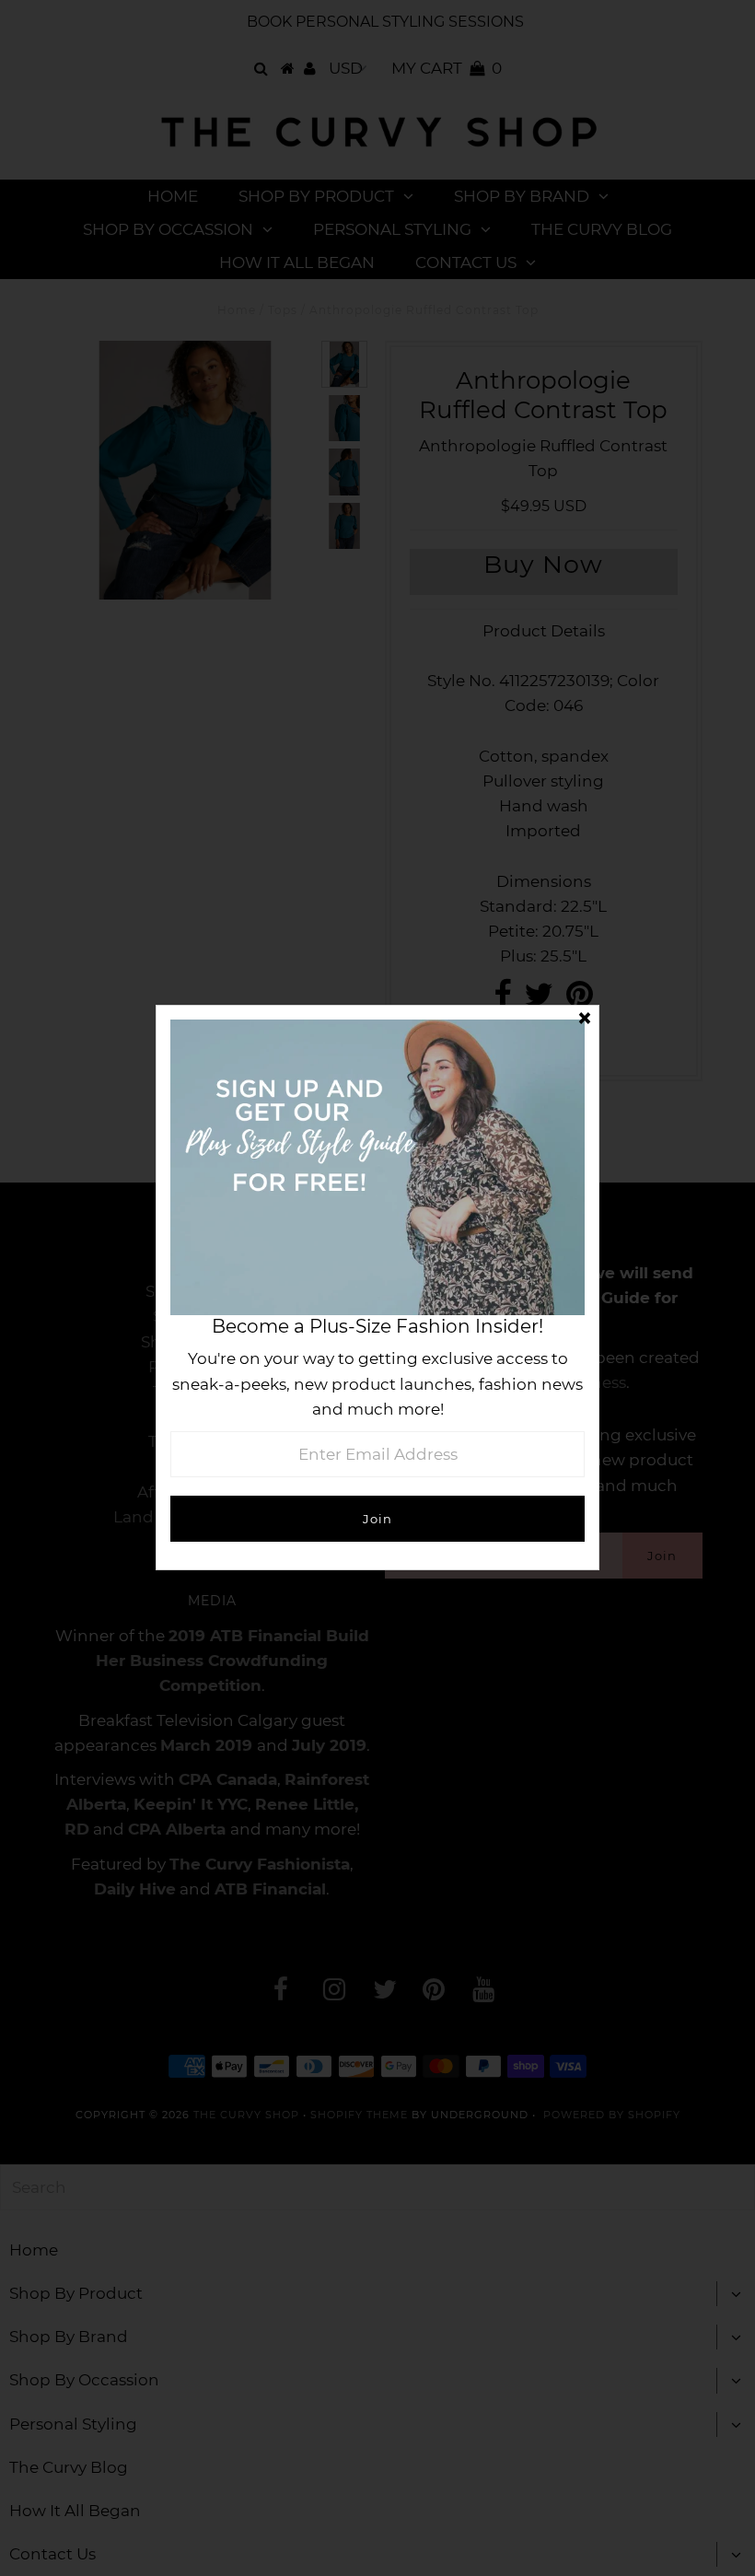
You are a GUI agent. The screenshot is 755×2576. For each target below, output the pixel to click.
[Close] (585, 1020)
